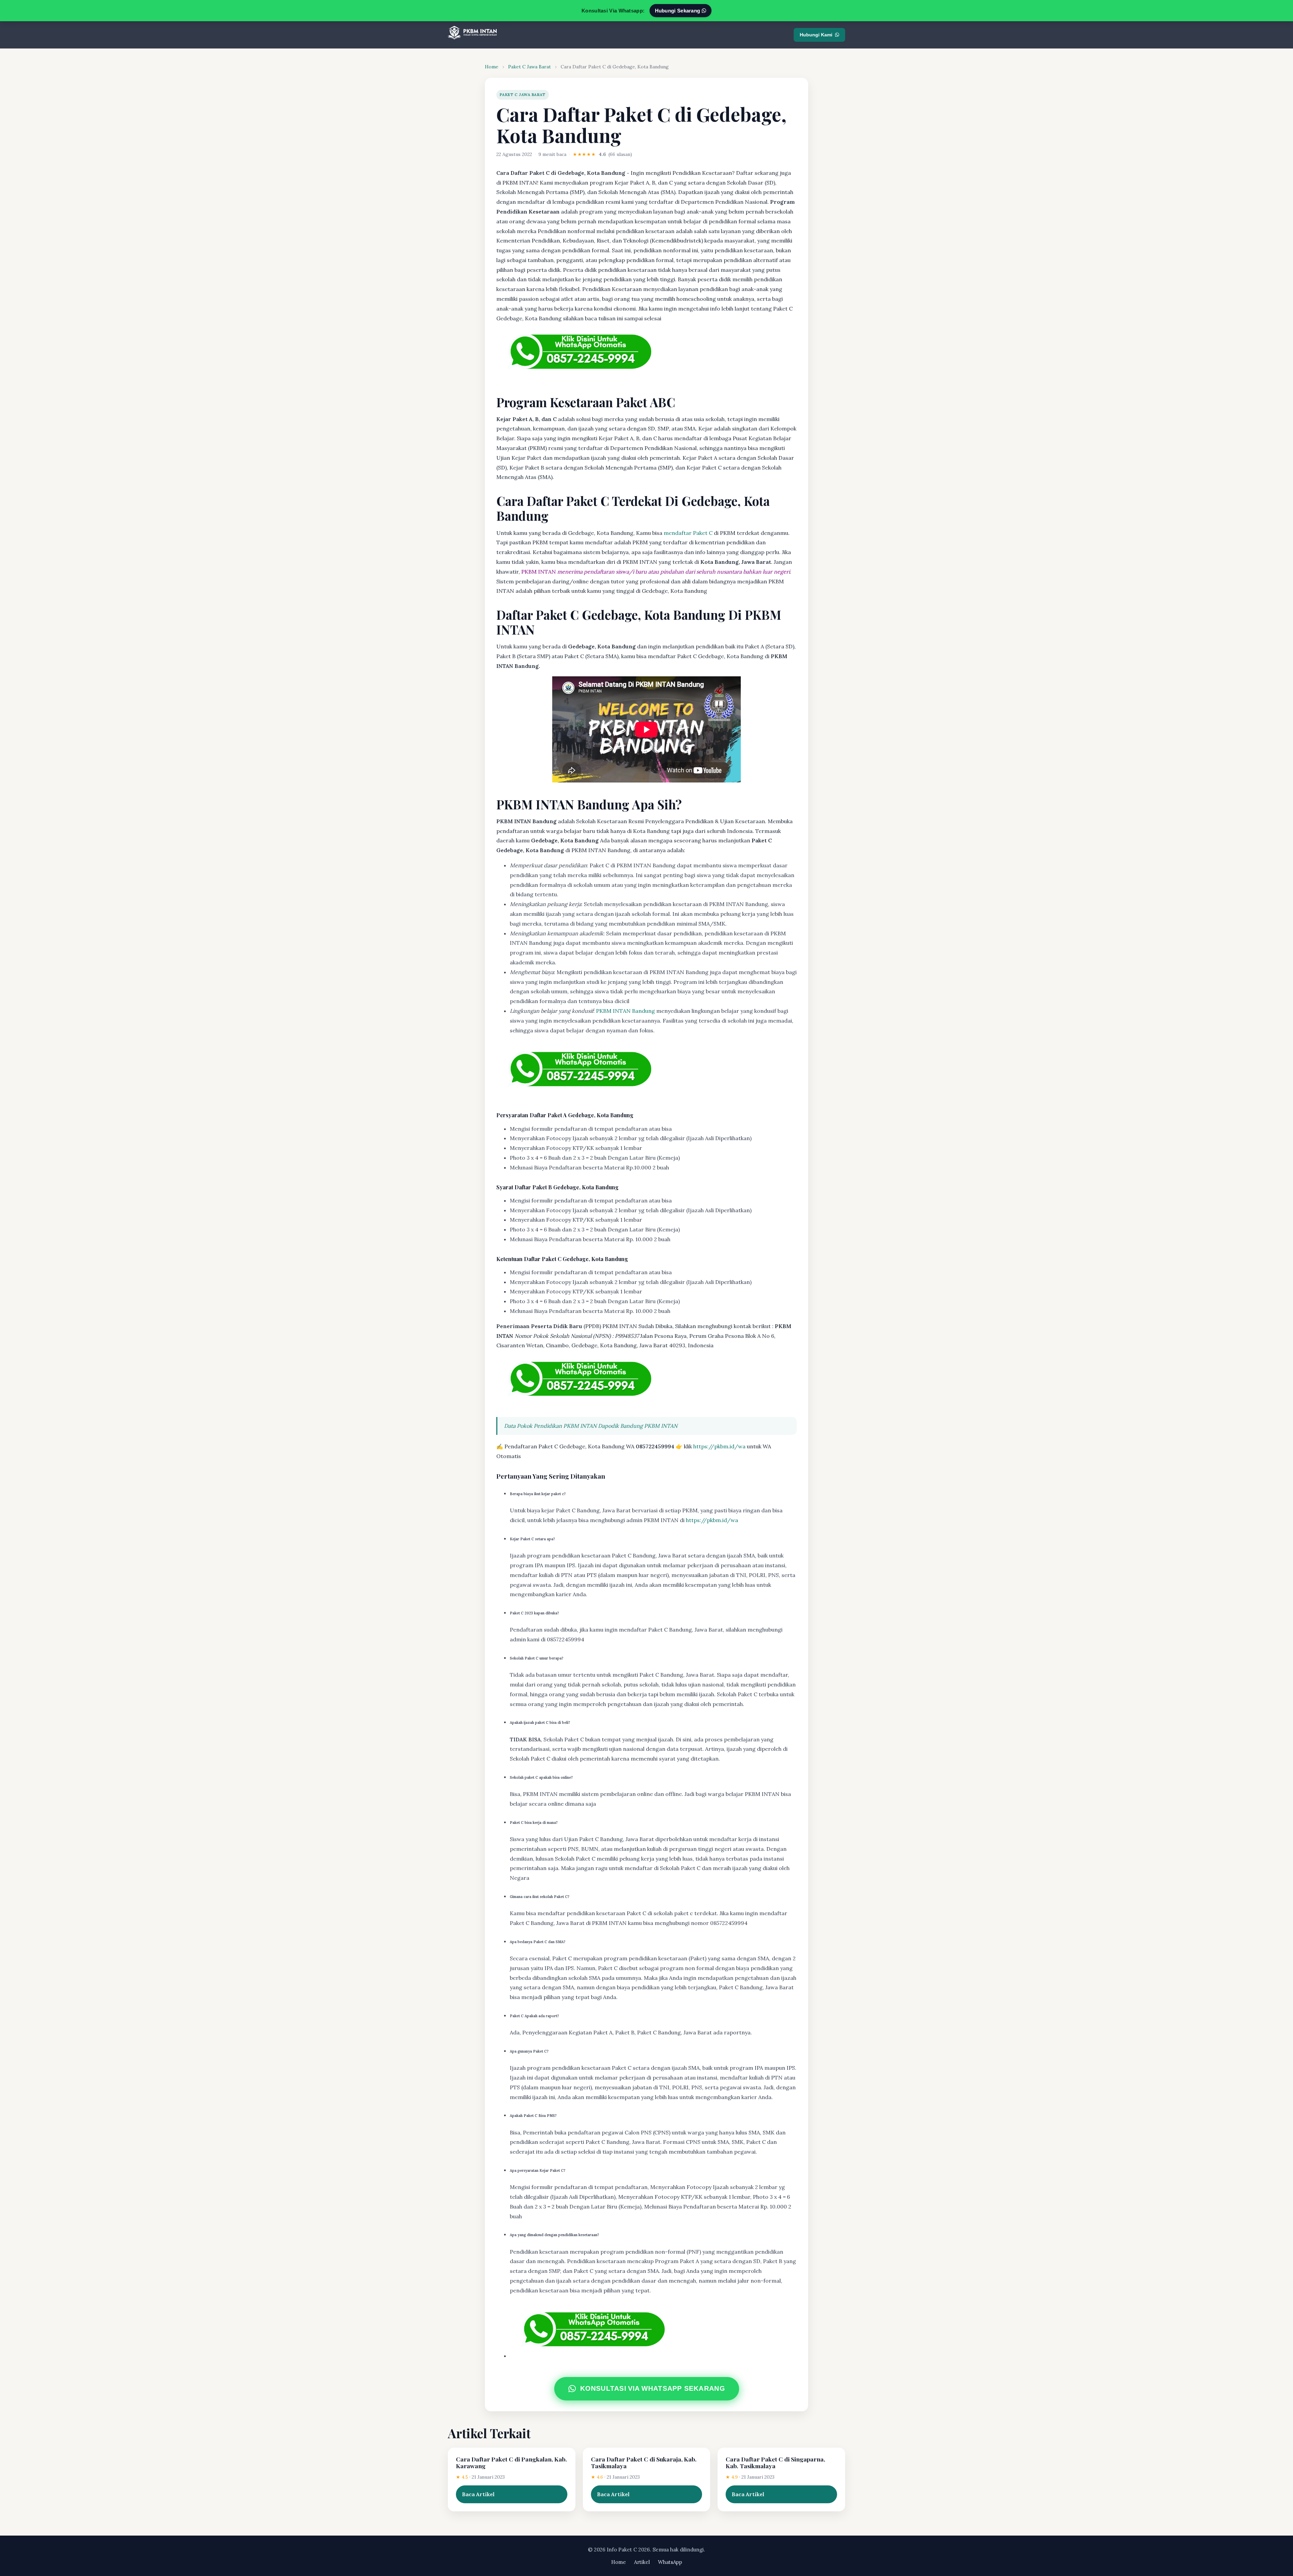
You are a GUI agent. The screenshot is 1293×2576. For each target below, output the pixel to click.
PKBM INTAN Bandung (625, 1011)
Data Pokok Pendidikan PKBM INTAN (550, 1426)
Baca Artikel (478, 2494)
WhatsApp (670, 2562)
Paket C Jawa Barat (529, 67)
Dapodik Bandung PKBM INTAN (638, 1426)
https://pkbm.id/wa (719, 1446)
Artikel (642, 2562)
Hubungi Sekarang (678, 11)
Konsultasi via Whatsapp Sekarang (653, 2388)
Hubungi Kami (816, 35)
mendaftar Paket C (688, 533)
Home (492, 67)
